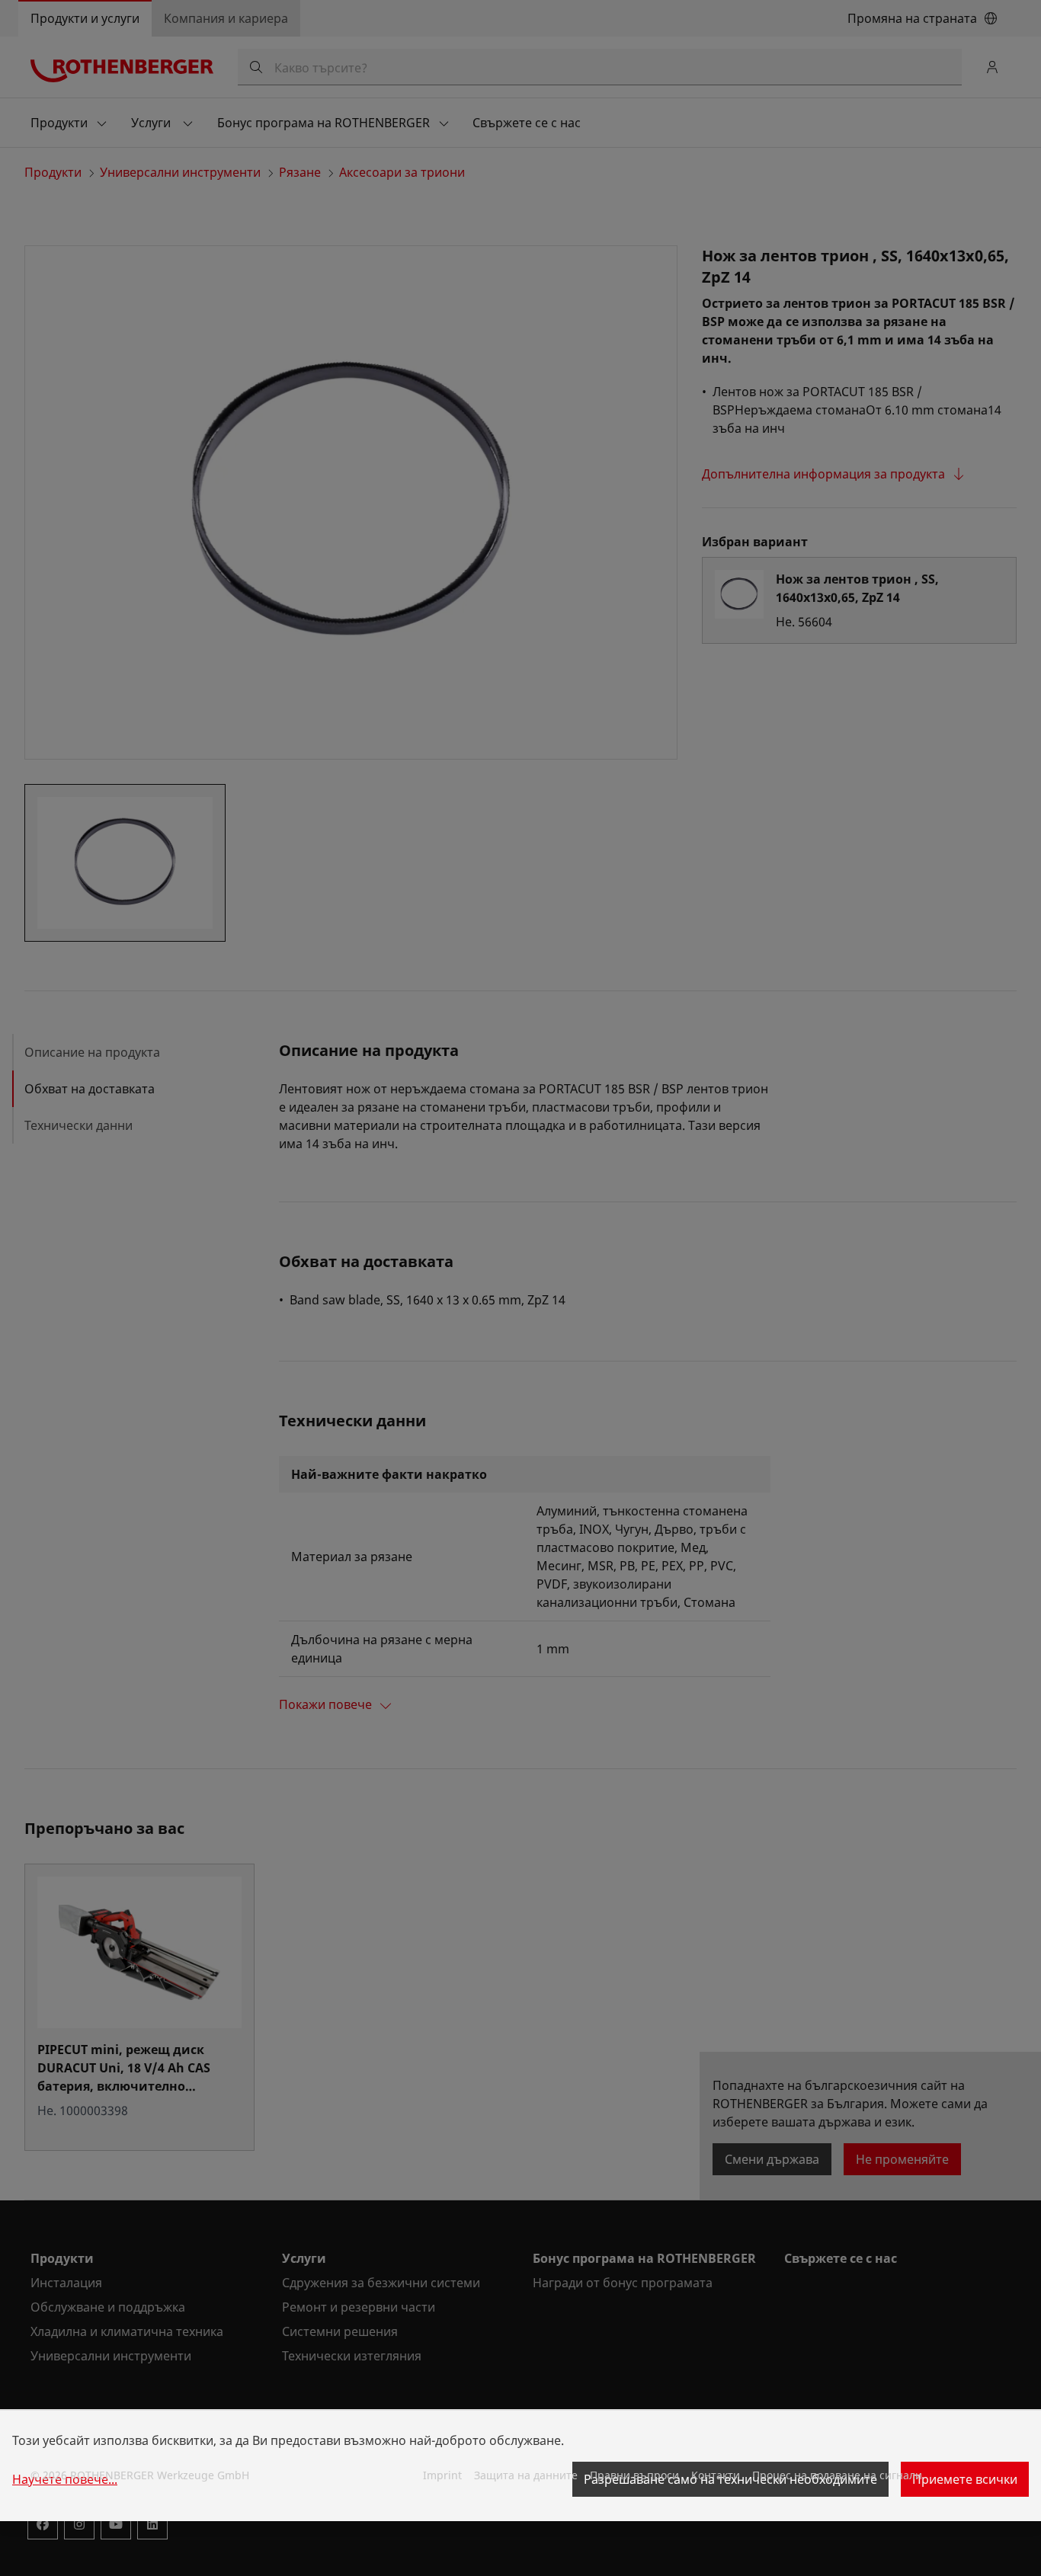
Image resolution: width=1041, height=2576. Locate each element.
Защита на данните (526, 2475)
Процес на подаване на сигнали (837, 2475)
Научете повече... (65, 2479)
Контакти (716, 2475)
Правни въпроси (634, 2475)
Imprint (442, 2475)
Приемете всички (965, 2479)
